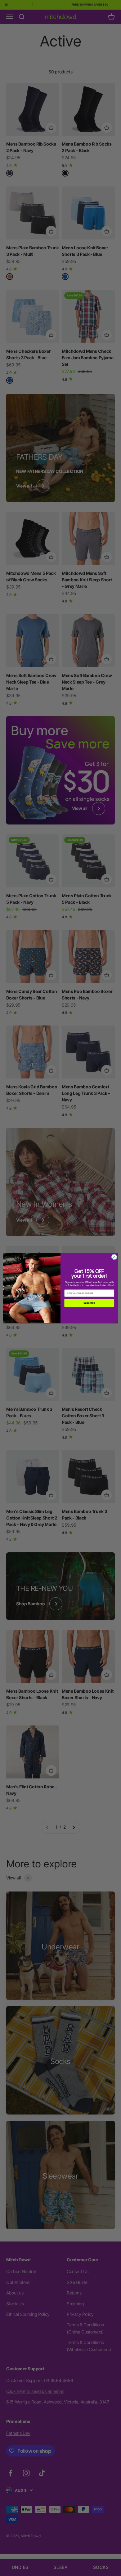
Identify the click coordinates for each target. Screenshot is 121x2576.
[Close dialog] (114, 1257)
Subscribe (89, 1303)
